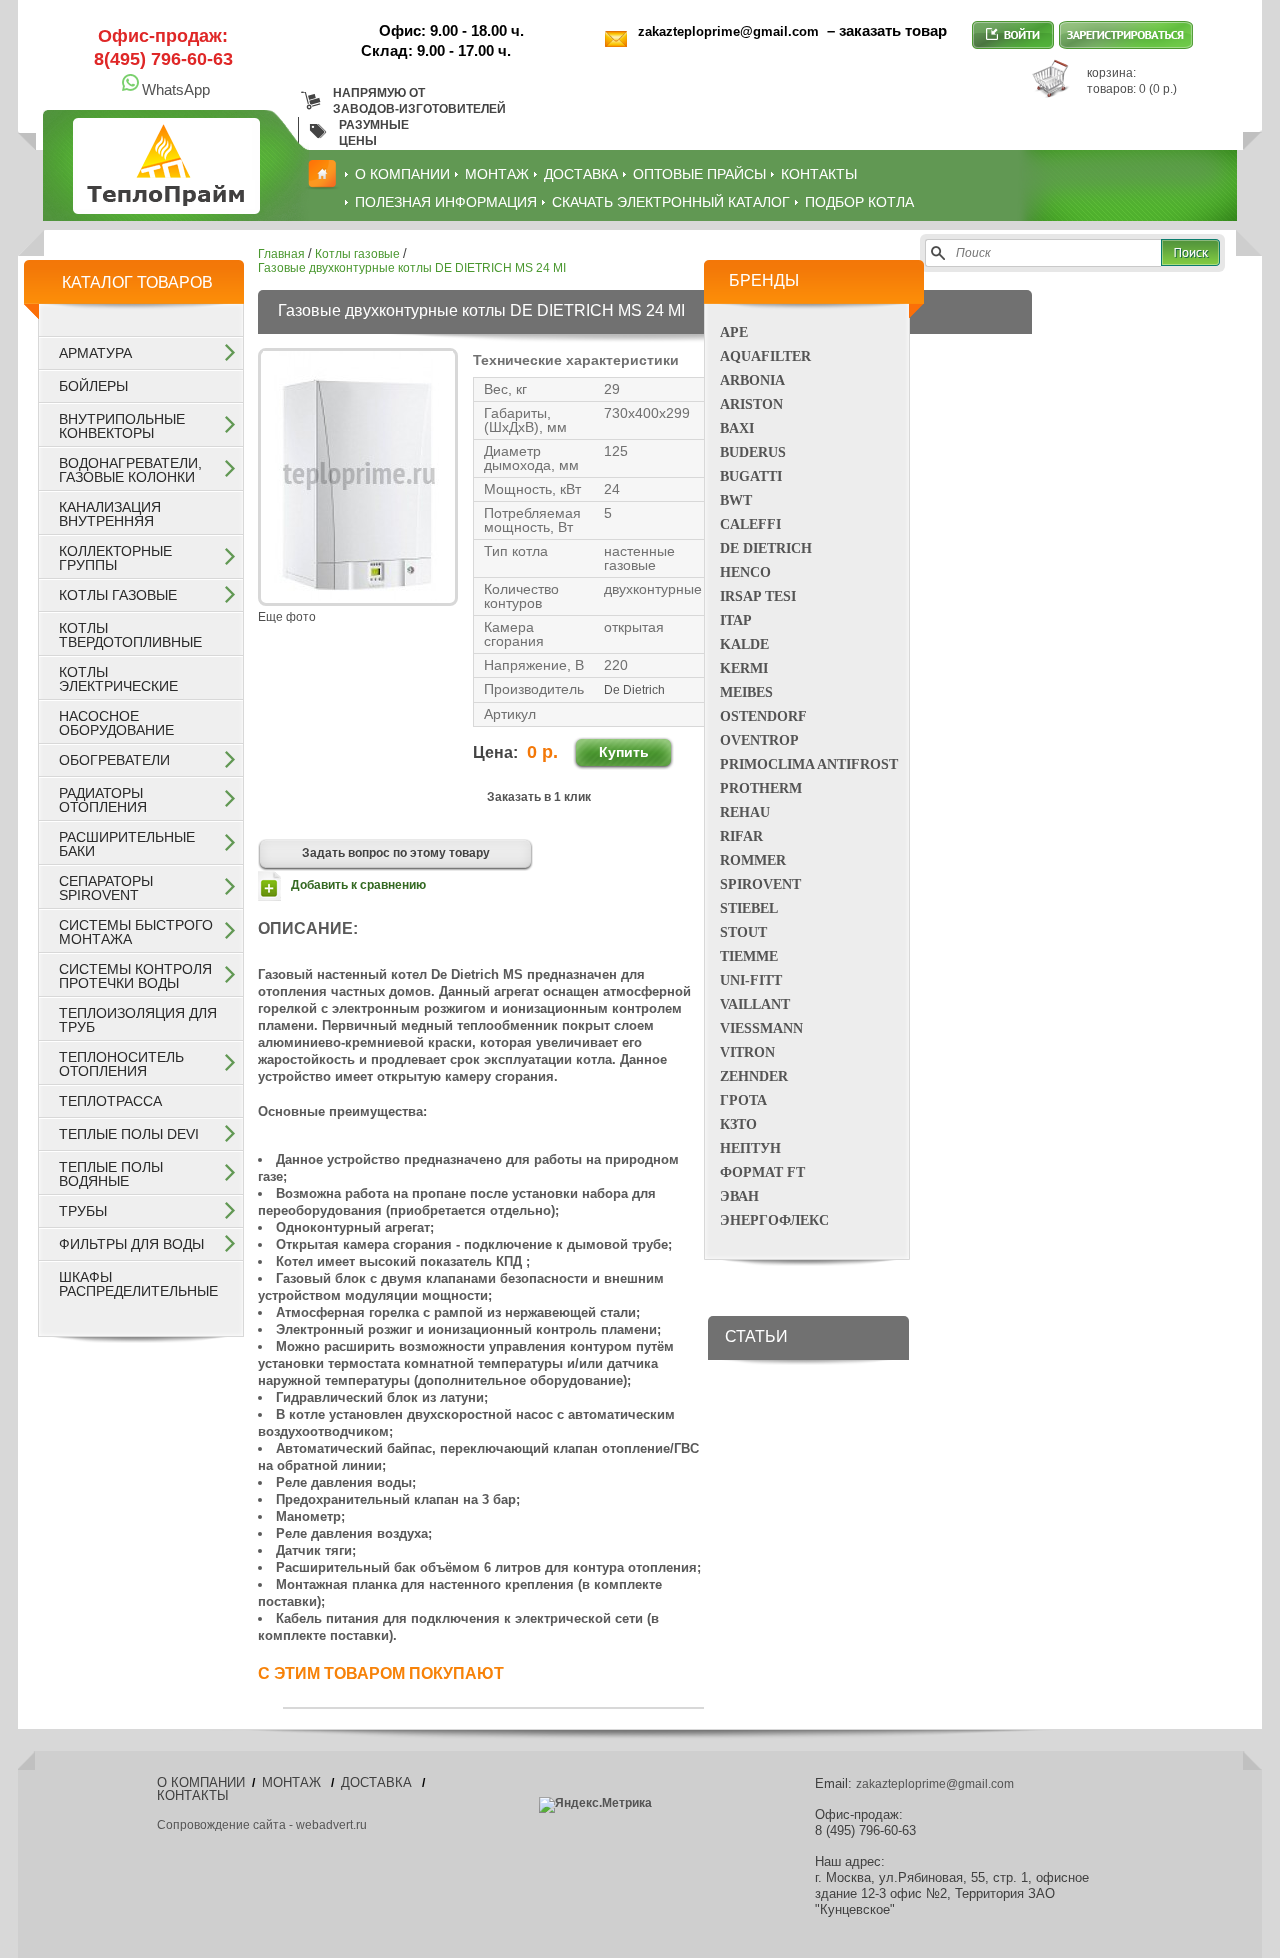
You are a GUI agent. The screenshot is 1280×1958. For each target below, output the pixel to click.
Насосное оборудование (116, 723)
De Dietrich (766, 548)
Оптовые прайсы (699, 174)
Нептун (750, 1148)
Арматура (95, 353)
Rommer (753, 860)
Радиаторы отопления (103, 800)
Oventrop (759, 740)
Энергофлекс (774, 1220)
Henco (745, 572)
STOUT (743, 932)
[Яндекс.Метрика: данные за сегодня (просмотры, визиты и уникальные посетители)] (595, 1805)
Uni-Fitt (751, 980)
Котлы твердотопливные (130, 635)
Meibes (746, 692)
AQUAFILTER (765, 356)
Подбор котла (859, 202)
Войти (1013, 35)
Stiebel (749, 908)
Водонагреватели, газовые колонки (130, 470)
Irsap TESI (758, 596)
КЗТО (738, 1124)
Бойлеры (93, 386)
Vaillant (755, 1004)
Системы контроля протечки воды (135, 976)
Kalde (744, 644)
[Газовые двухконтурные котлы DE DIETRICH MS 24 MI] (358, 597)
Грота (743, 1100)
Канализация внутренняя (110, 514)
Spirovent (760, 884)
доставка (581, 174)
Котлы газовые (118, 595)
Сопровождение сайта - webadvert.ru (262, 1825)
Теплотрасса (110, 1101)
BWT (736, 500)
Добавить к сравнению (358, 885)
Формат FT (762, 1172)
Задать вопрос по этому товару (396, 853)
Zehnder (754, 1076)
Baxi (737, 428)
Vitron (747, 1052)
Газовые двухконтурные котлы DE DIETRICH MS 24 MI (412, 268)
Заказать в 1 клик (539, 797)
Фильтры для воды (131, 1244)
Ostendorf (763, 716)
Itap (736, 620)
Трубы (83, 1211)
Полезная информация (446, 202)
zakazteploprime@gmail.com (730, 31)
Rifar (741, 836)
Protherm (761, 788)
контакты (819, 174)
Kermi (744, 668)
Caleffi (750, 524)
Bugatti (751, 476)
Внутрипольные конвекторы (122, 426)
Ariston (751, 404)
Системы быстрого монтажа (136, 932)
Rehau (745, 812)
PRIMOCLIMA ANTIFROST (809, 764)
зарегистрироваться (1126, 35)
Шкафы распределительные (138, 1284)
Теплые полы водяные (111, 1174)
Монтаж (497, 174)
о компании (402, 174)
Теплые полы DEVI (129, 1134)
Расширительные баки (127, 844)
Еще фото (287, 617)
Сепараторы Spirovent (106, 888)
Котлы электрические (118, 679)
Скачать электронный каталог (671, 202)
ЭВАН (739, 1196)
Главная (281, 254)
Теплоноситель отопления (121, 1064)
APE (734, 332)
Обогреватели (114, 760)
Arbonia (752, 380)
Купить (624, 752)
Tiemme (749, 956)
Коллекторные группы (115, 558)
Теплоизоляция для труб (138, 1020)
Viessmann (761, 1028)
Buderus (753, 452)
